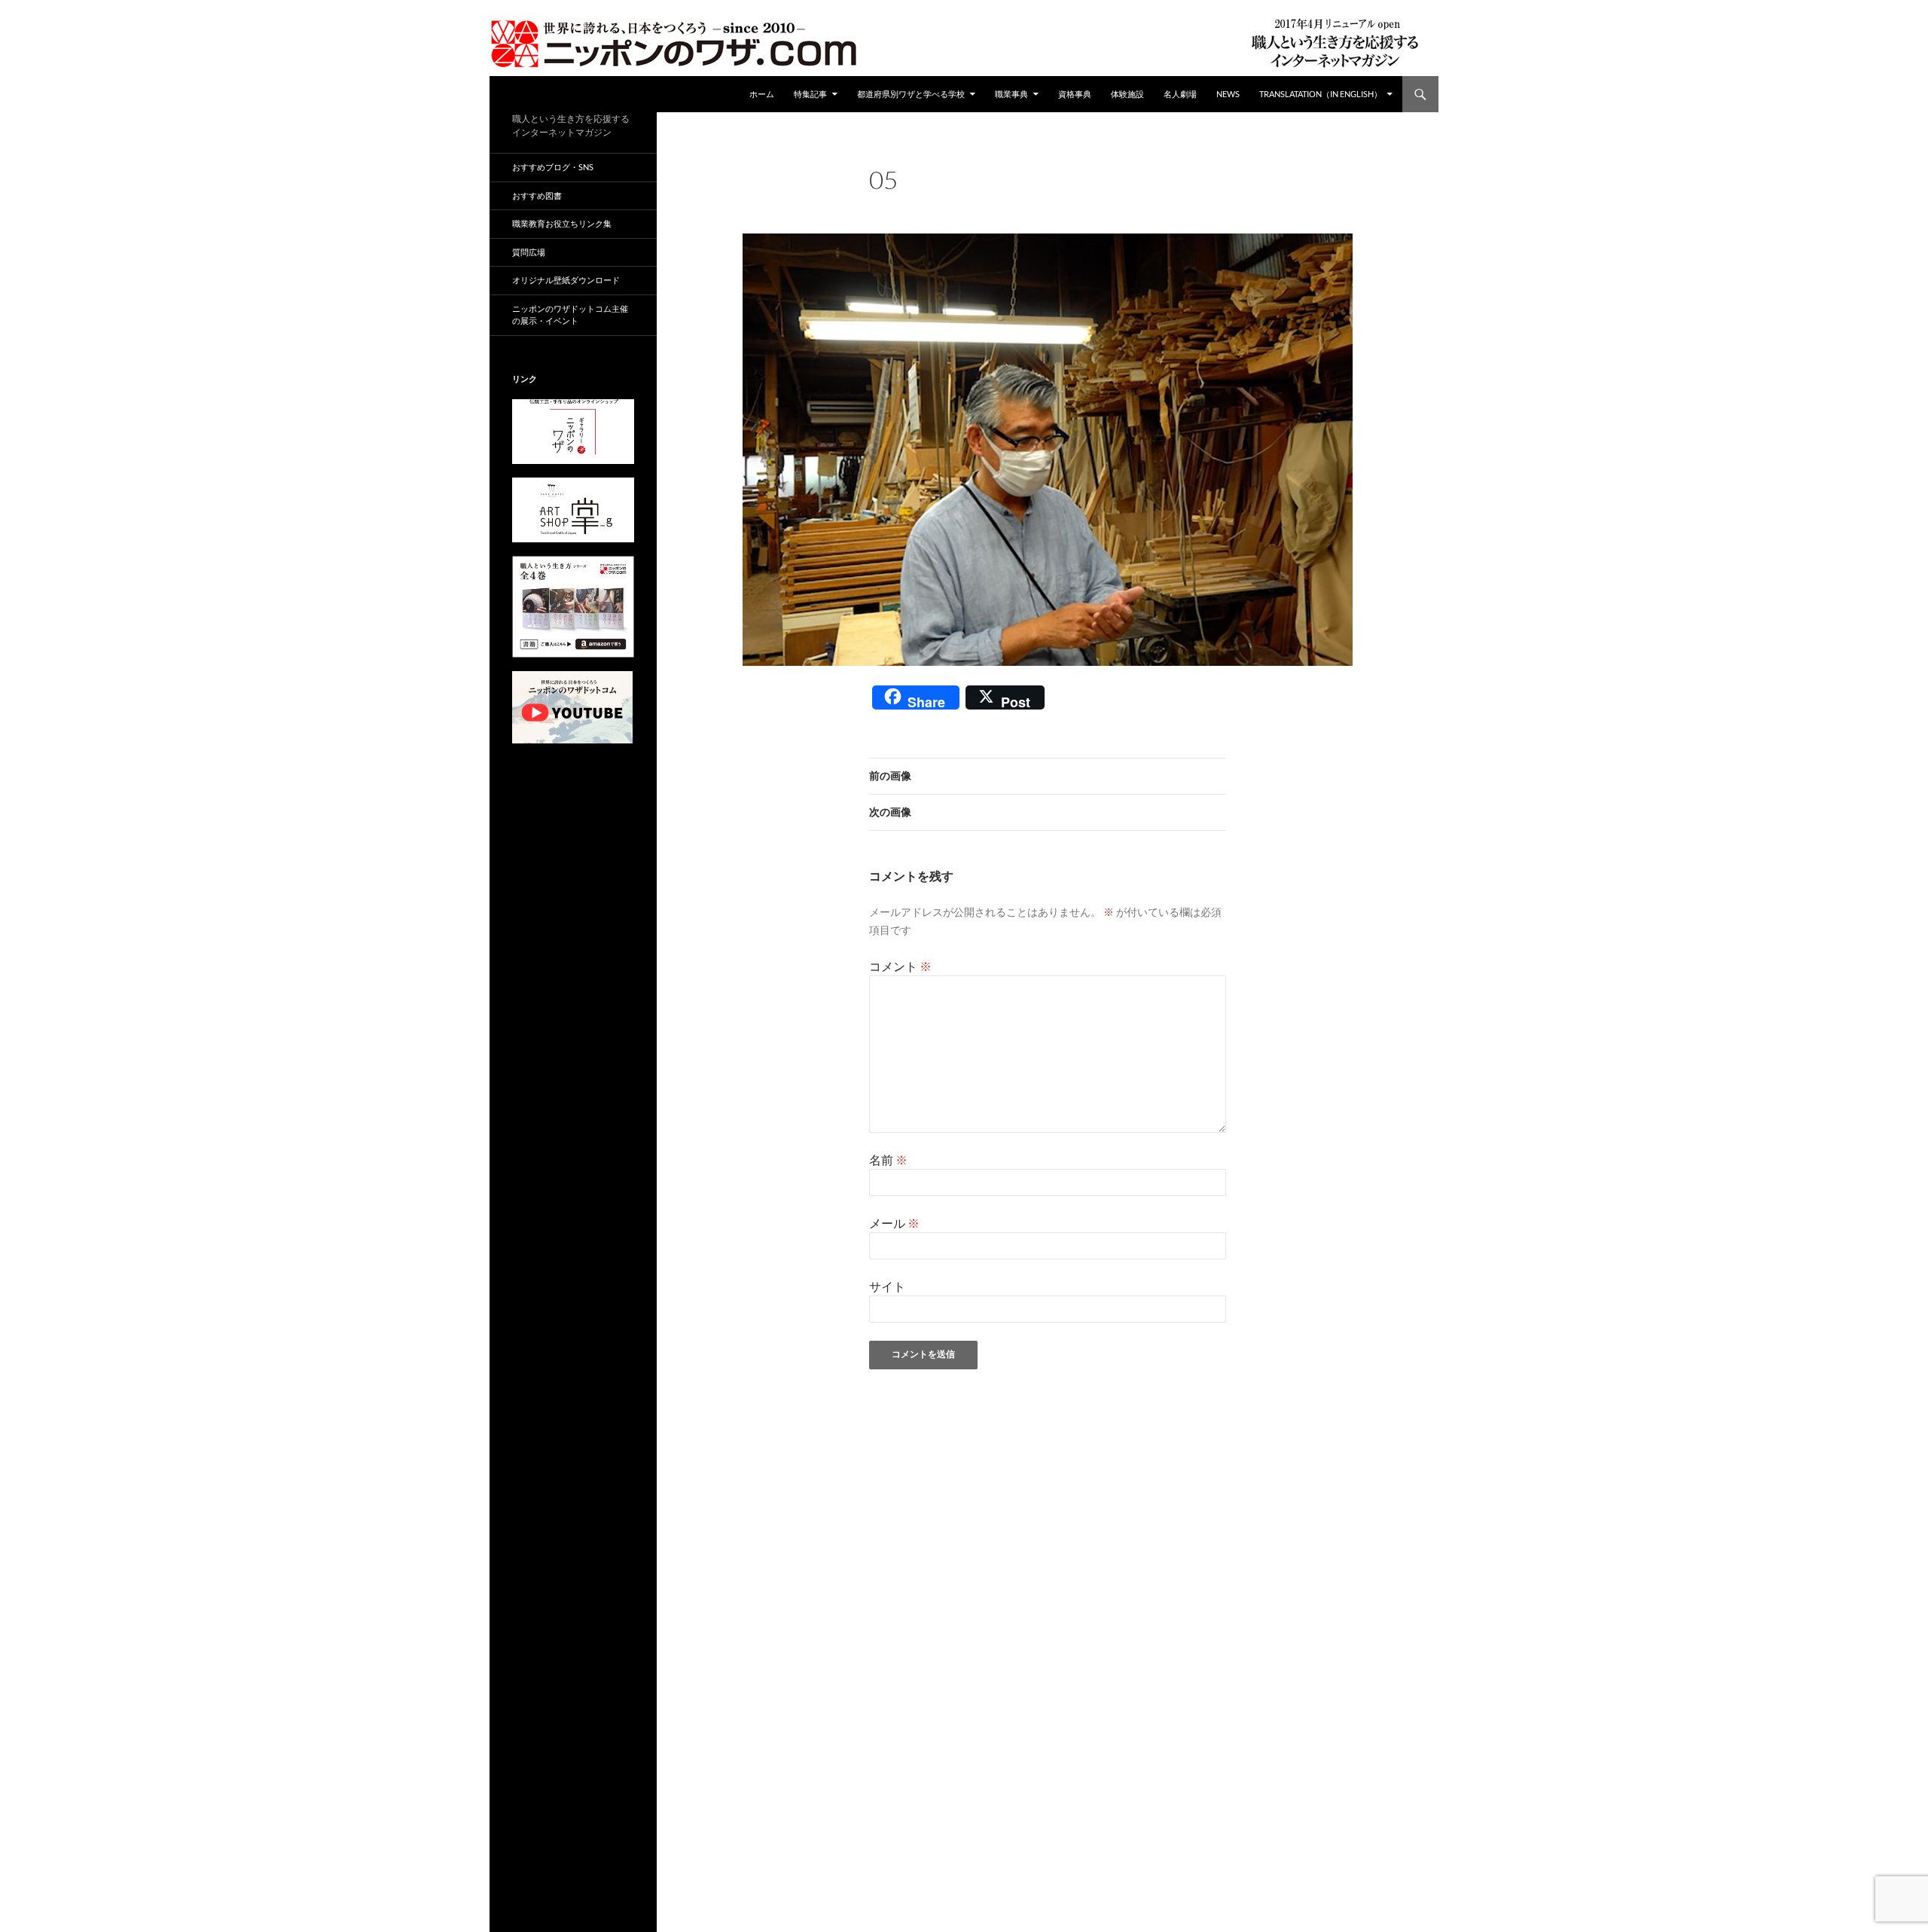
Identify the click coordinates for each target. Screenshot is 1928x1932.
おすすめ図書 (537, 195)
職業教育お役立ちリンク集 (562, 223)
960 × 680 (988, 200)
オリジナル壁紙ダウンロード (566, 280)
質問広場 (529, 252)
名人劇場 (1180, 94)
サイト (887, 1286)
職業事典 (1011, 94)
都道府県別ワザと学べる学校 (911, 94)
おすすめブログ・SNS (553, 167)
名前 (888, 1160)
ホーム (762, 94)
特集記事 (810, 94)
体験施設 (1127, 94)
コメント (900, 966)
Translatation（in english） (1321, 94)
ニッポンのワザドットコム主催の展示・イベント (570, 315)
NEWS (1228, 94)
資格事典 (1075, 94)
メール (894, 1223)
